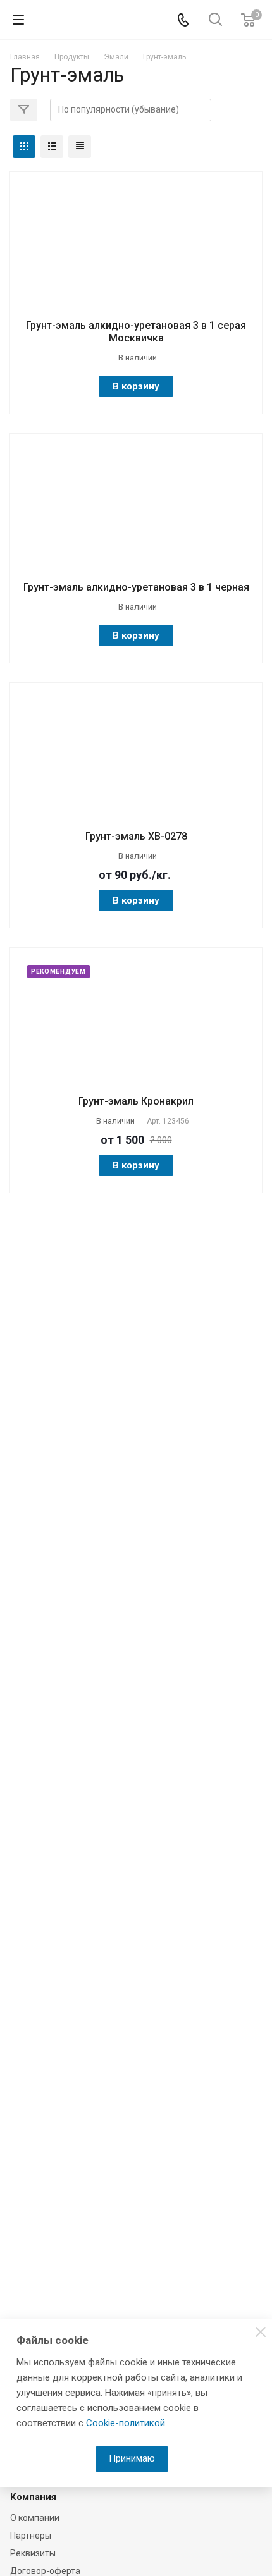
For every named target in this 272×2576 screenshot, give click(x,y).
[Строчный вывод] (52, 147)
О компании (35, 2518)
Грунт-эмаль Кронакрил (136, 1101)
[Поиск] (215, 21)
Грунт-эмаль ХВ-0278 (136, 836)
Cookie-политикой (126, 2423)
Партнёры (31, 2536)
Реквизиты (33, 2553)
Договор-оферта (45, 2571)
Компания (33, 2497)
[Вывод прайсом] (80, 147)
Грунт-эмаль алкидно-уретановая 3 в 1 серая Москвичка (136, 332)
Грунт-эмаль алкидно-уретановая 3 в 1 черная (136, 587)
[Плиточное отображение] (24, 147)
